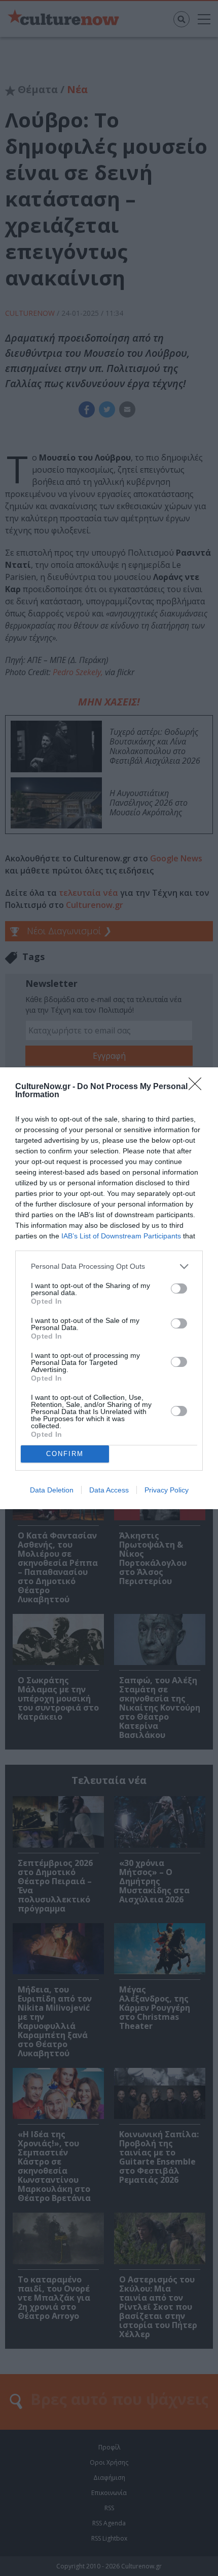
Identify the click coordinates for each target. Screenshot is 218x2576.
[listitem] (109, 1266)
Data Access (109, 1490)
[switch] (179, 1289)
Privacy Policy (167, 1490)
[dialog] (109, 1288)
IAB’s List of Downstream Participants (121, 1236)
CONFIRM (65, 1454)
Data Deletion (52, 1490)
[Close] (198, 1087)
